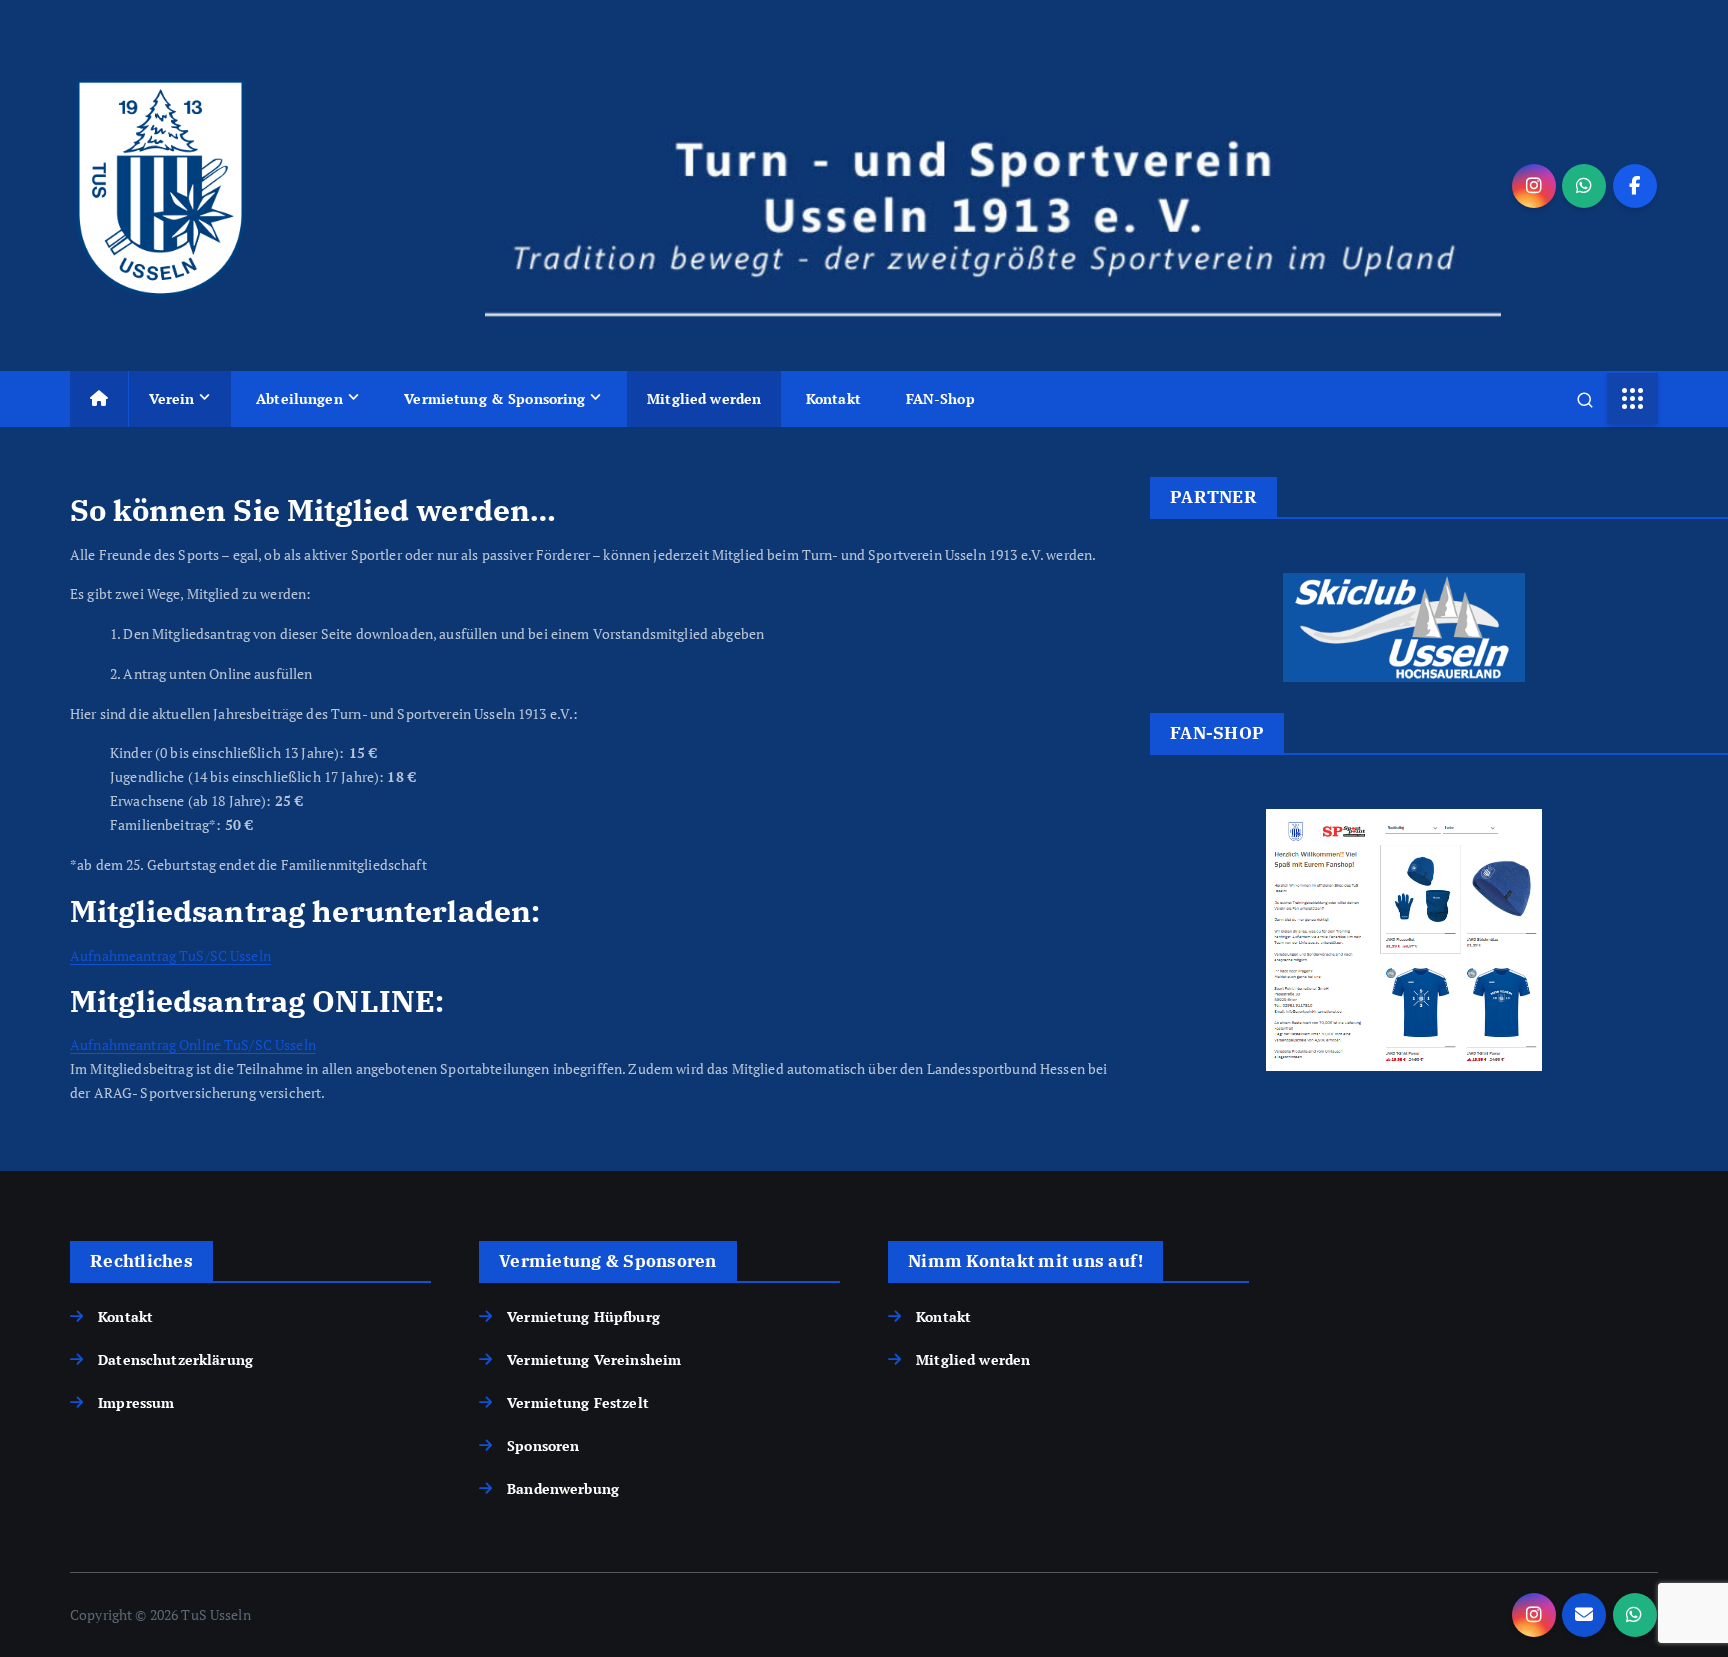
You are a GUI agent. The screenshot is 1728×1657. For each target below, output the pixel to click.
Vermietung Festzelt (578, 1402)
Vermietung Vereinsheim (594, 1359)
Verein (172, 398)
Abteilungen (299, 398)
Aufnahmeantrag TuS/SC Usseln (170, 955)
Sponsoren (543, 1445)
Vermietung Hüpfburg (583, 1316)
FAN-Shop (940, 398)
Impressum (136, 1402)
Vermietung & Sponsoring (494, 398)
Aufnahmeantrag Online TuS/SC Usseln (193, 1044)
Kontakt (833, 398)
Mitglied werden (704, 398)
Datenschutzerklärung (175, 1359)
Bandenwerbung (563, 1488)
